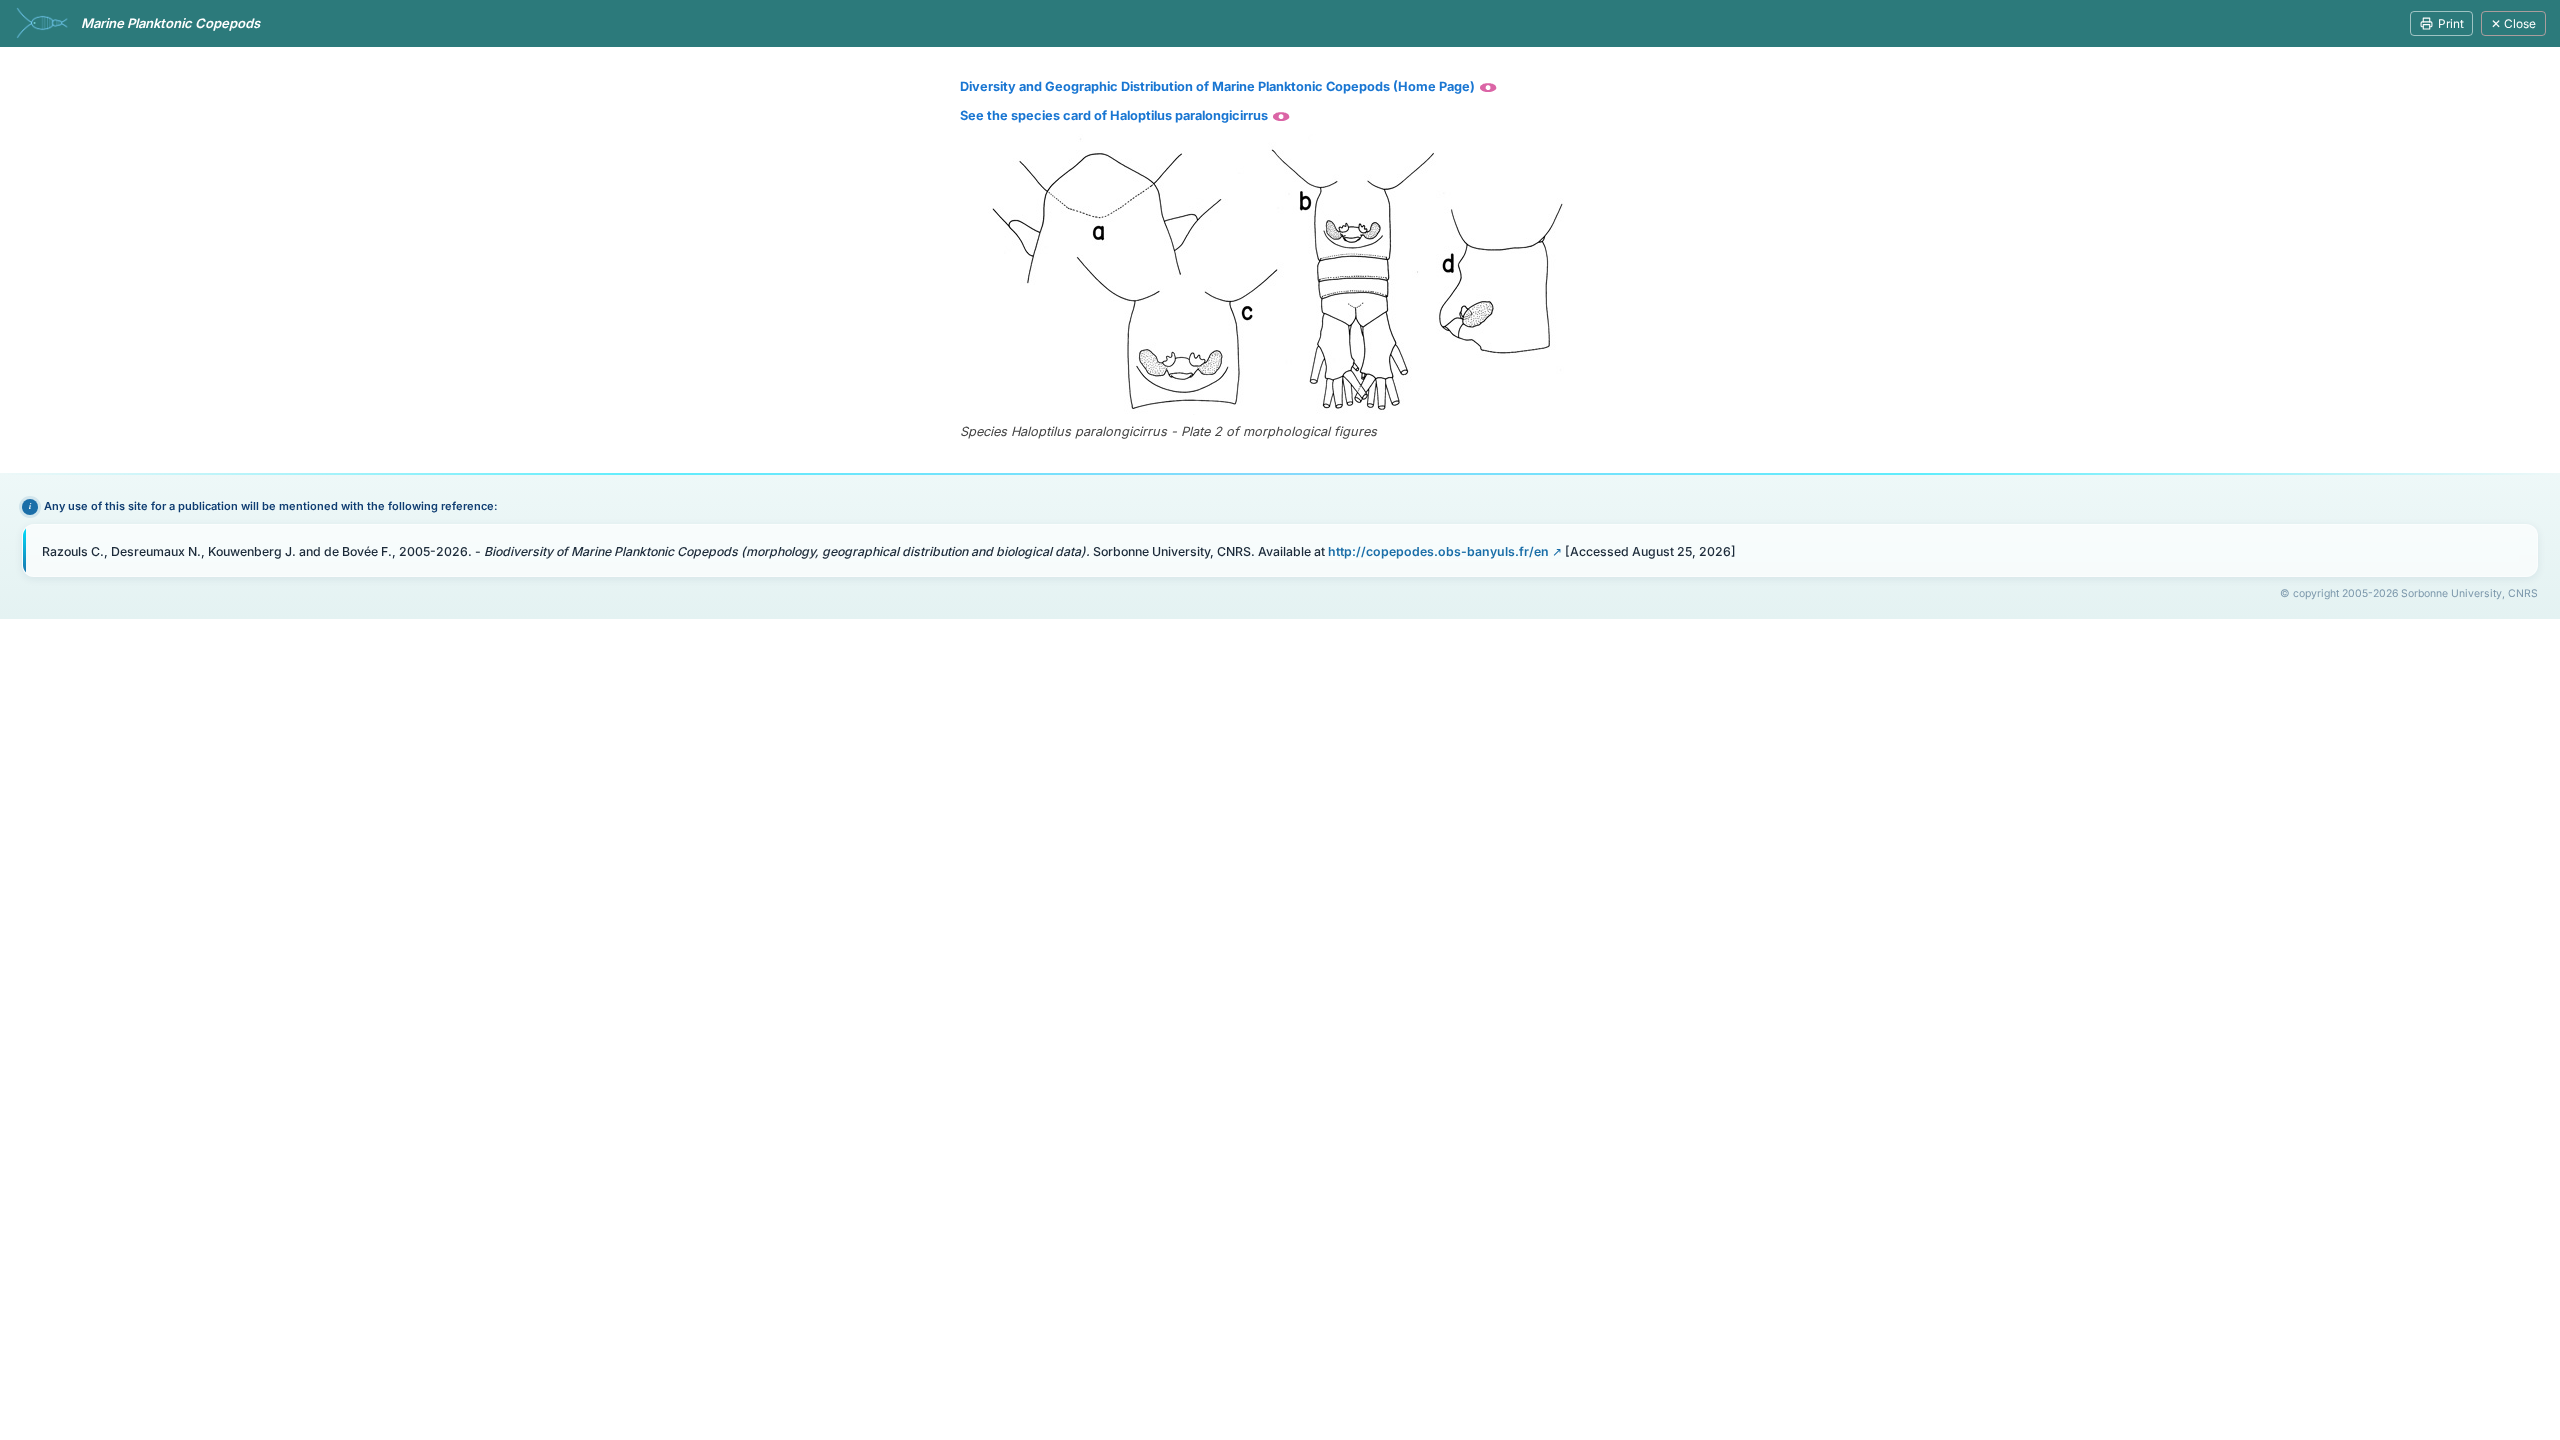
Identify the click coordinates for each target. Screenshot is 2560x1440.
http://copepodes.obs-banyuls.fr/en (1438, 551)
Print (2451, 23)
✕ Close (2513, 23)
